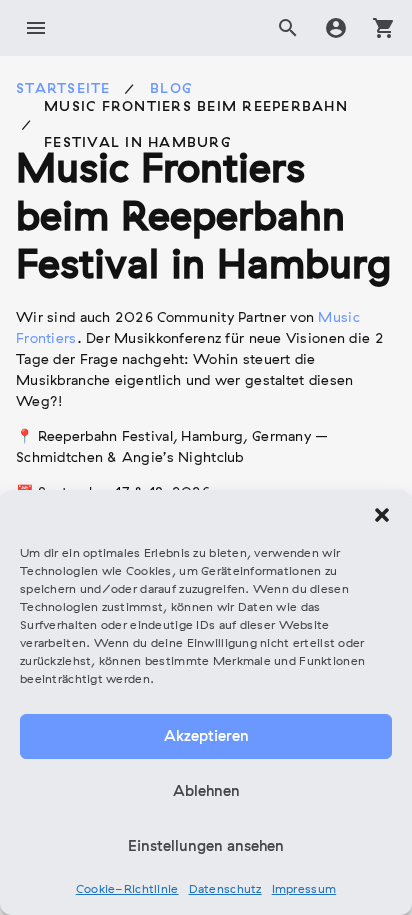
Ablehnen (206, 792)
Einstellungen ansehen (206, 847)
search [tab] (288, 28)
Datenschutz (225, 890)
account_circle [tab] (336, 28)
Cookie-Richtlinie (127, 890)
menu (36, 28)
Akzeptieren (206, 737)
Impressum (304, 890)
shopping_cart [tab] (384, 28)
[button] (382, 515)
